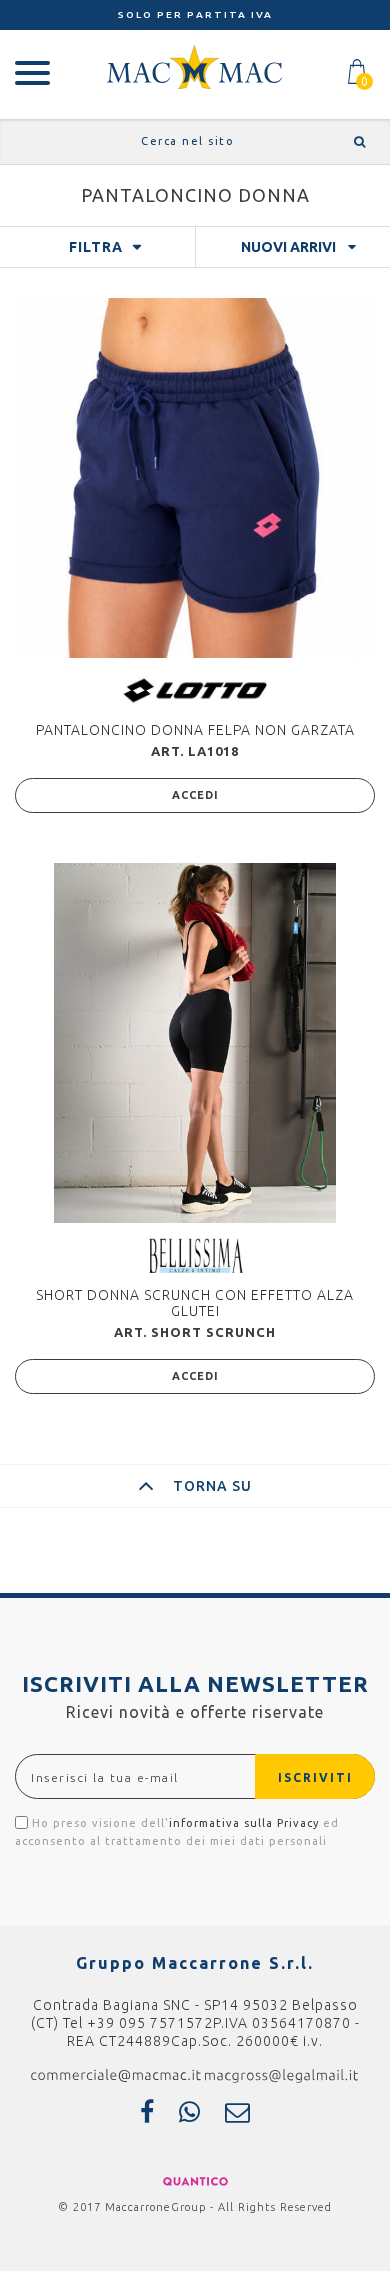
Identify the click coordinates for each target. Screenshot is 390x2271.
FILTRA (96, 247)
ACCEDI (195, 795)
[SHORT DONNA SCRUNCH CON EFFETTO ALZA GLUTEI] (195, 1043)
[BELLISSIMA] (195, 1255)
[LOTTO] (195, 689)
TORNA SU (212, 1486)
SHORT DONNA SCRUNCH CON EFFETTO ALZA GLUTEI (195, 1302)
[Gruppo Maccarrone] (194, 66)
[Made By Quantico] (195, 2180)
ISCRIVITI (315, 1777)
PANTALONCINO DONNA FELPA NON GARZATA (195, 730)
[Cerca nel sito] (356, 141)
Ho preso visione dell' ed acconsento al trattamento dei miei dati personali (177, 1832)
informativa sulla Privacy (244, 1823)
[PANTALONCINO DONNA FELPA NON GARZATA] (195, 478)
